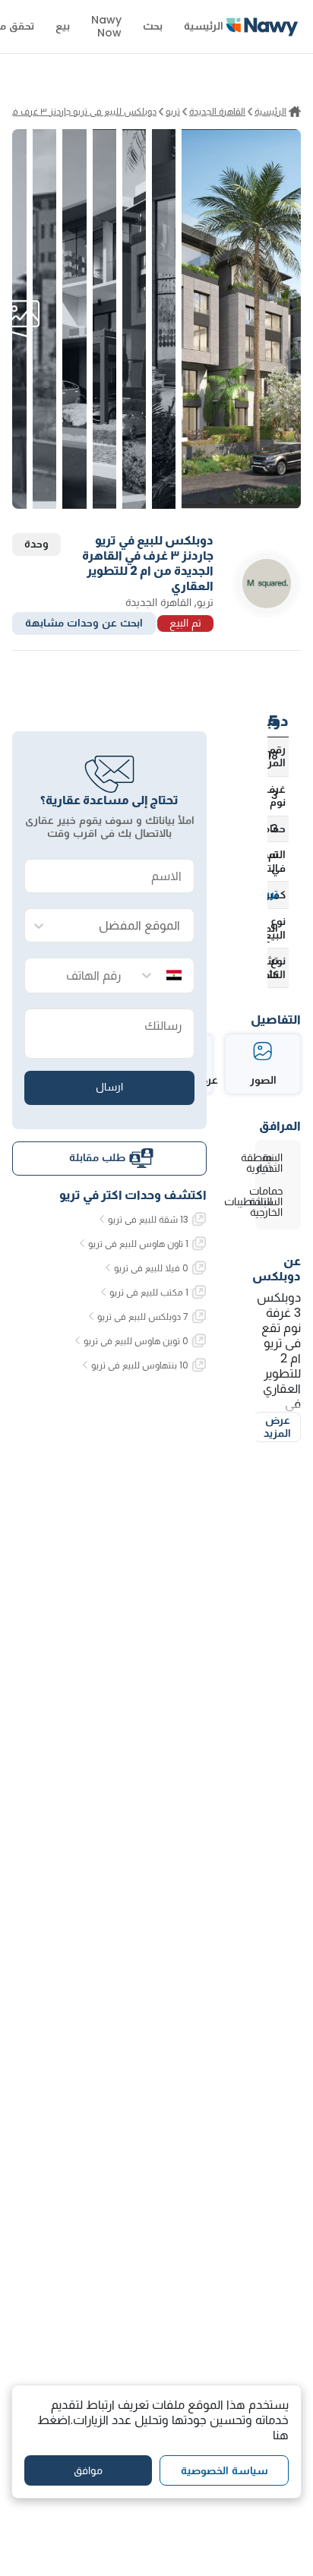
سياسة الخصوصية (224, 2470)
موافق (88, 2470)
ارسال (109, 1087)
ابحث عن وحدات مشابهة (84, 623)
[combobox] (125, 926)
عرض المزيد (277, 1427)
